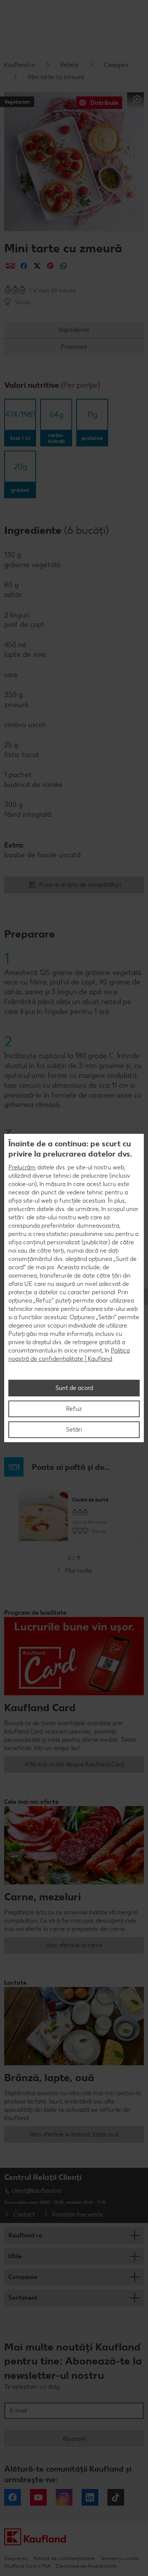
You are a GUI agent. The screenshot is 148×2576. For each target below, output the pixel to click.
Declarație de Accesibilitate (86, 2566)
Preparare (74, 347)
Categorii (116, 65)
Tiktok (116, 2497)
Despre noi (16, 2558)
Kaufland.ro (20, 65)
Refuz (74, 1409)
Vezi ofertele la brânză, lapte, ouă (74, 2134)
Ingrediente (74, 330)
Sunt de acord (74, 1388)
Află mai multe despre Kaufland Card (74, 1764)
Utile (15, 2256)
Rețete (69, 65)
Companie (23, 2277)
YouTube (38, 2497)
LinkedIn (90, 2497)
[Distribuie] (10, 266)
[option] (74, 1517)
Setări (74, 1429)
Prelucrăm (22, 1167)
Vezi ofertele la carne (74, 1945)
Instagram (64, 2497)
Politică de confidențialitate (64, 2558)
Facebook (13, 2497)
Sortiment (23, 2298)
